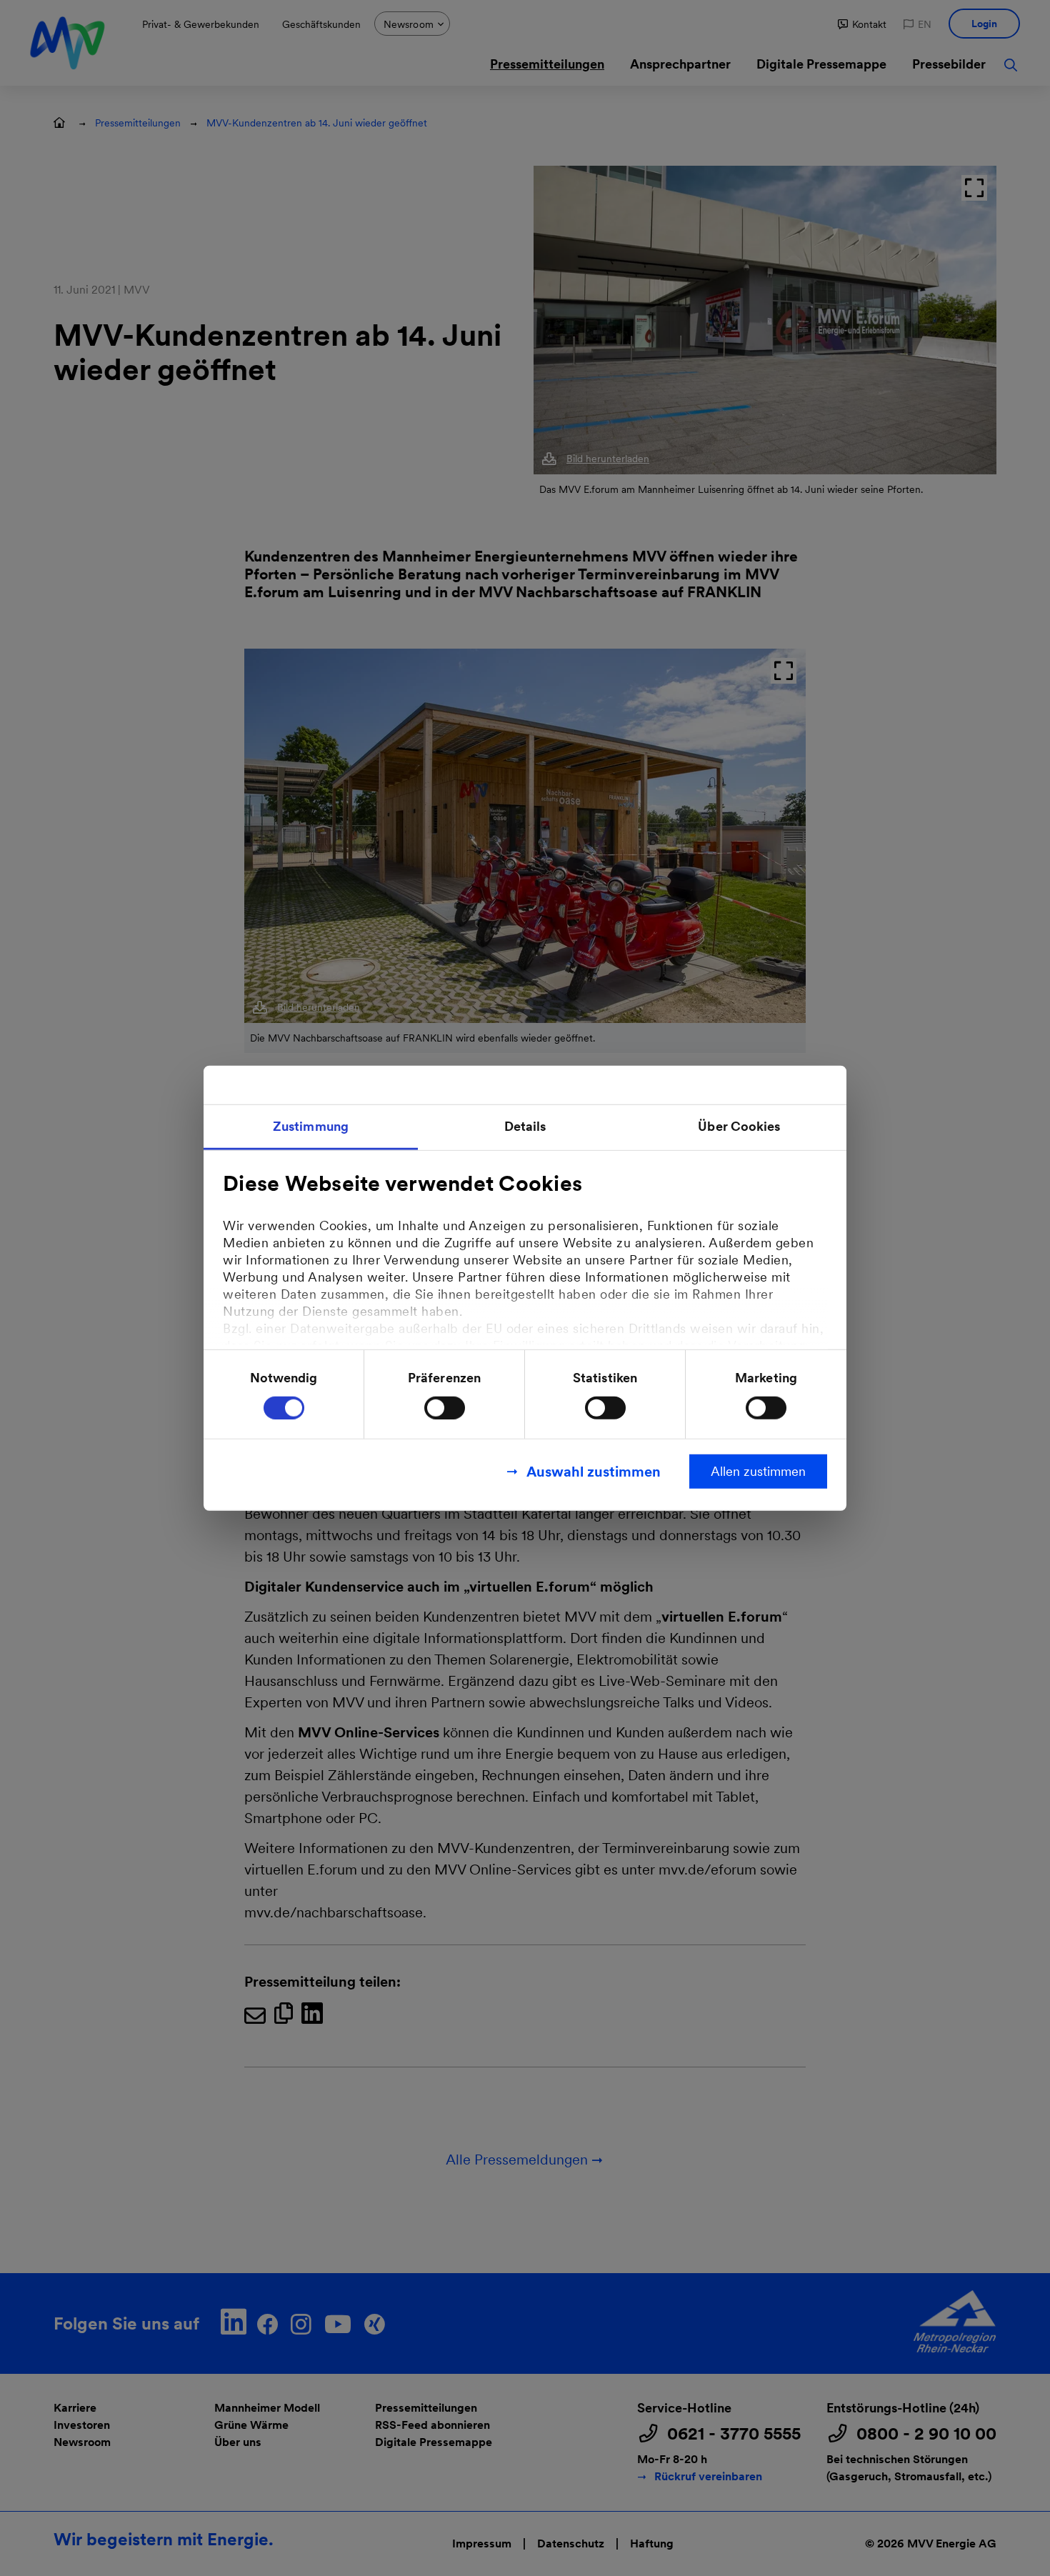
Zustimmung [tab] (311, 1126)
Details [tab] (525, 1126)
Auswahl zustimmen (594, 1471)
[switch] (445, 1407)
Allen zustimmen (758, 1471)
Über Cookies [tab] (739, 1126)
